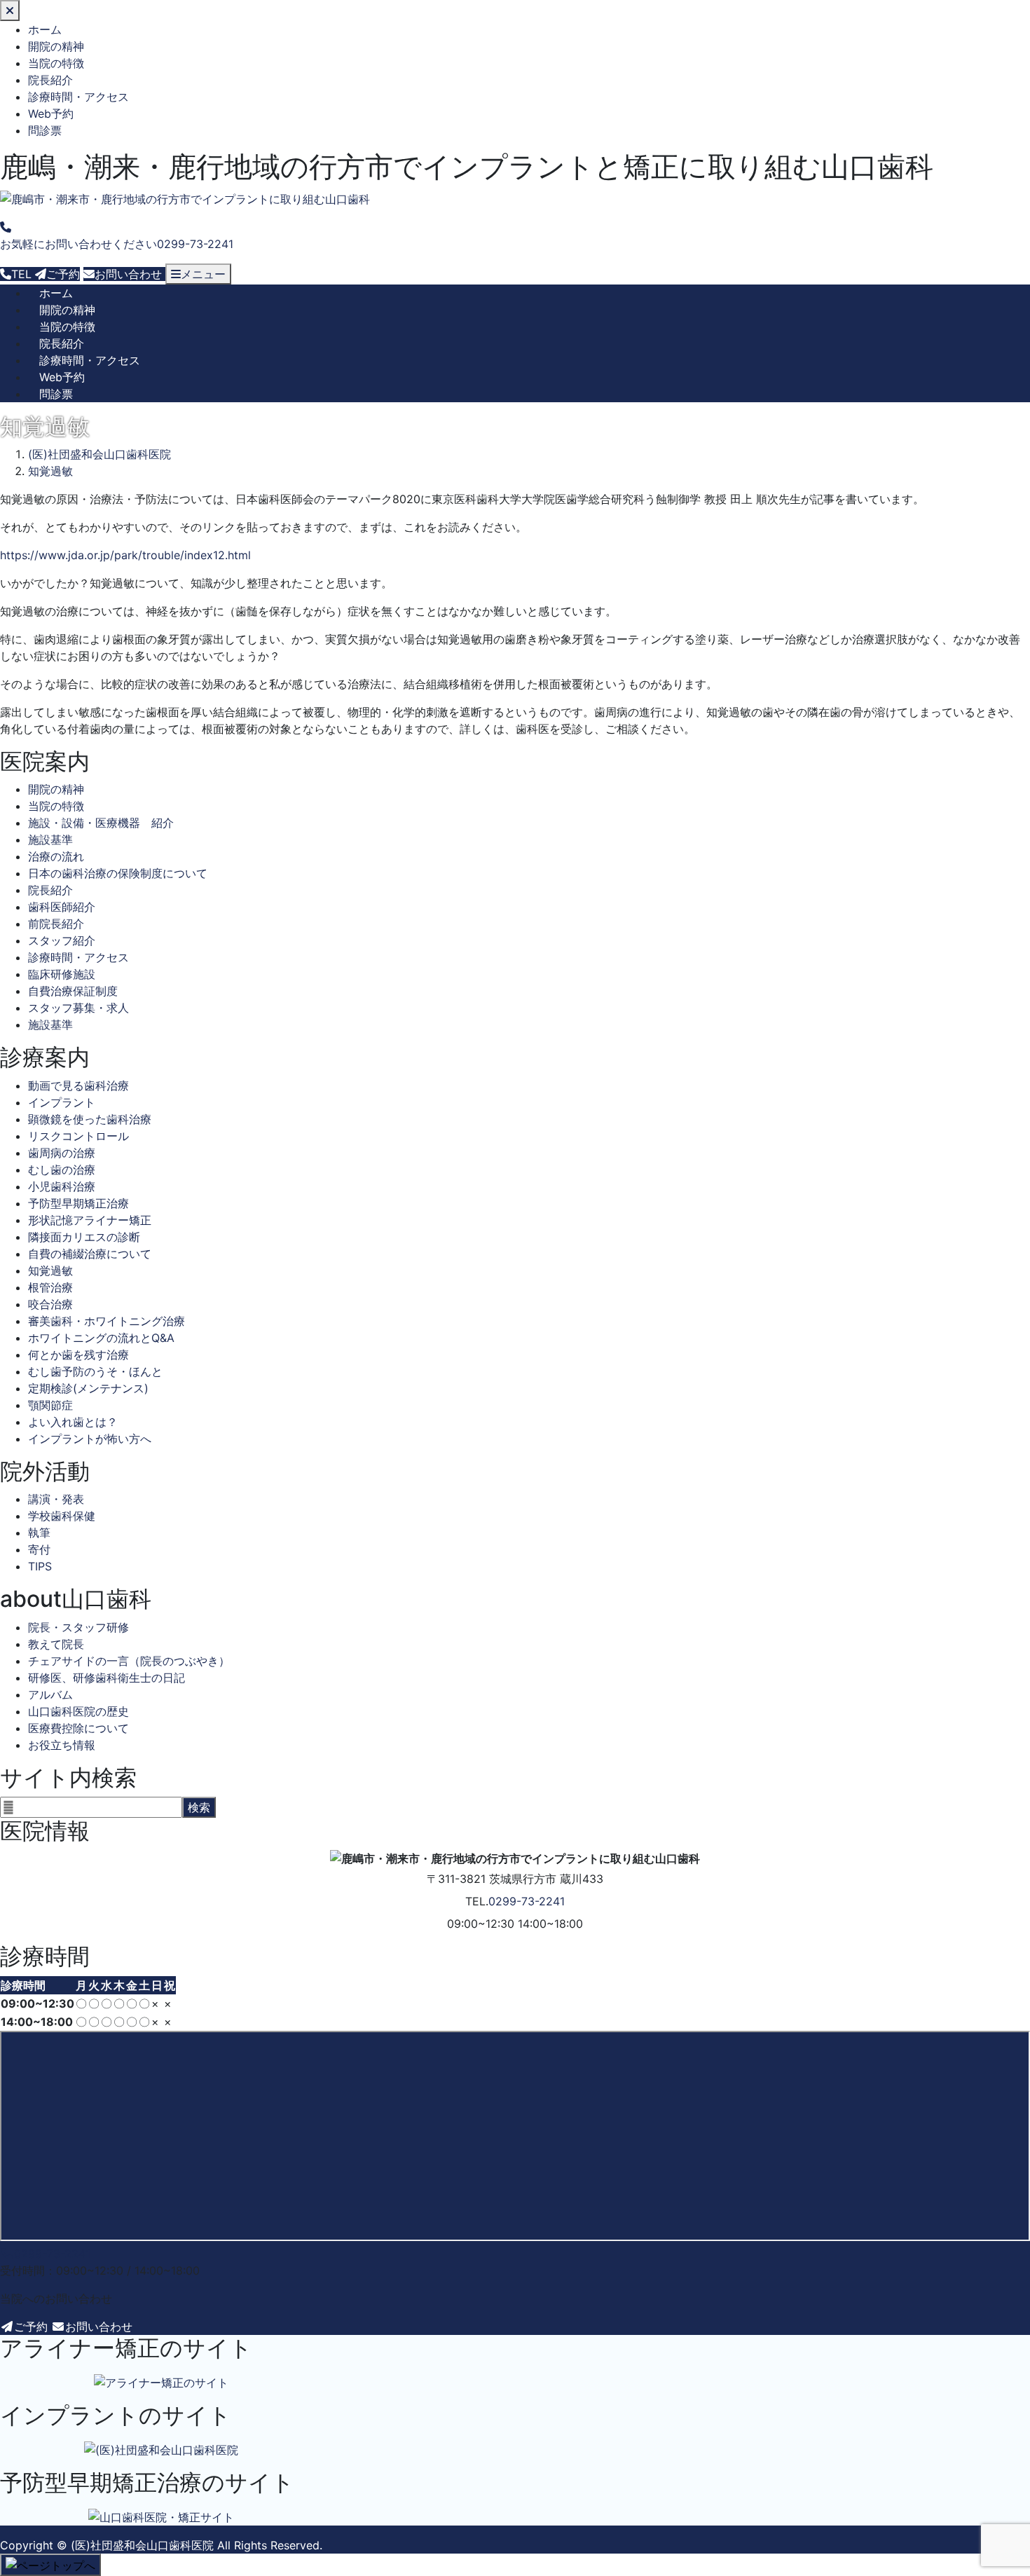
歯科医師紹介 (62, 907)
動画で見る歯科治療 (78, 1085)
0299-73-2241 (527, 1901)
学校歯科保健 (62, 1516)
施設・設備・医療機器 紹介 (101, 823)
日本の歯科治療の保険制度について (118, 873)
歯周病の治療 (62, 1153)
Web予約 (51, 114)
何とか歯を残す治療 (78, 1355)
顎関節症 (50, 1405)
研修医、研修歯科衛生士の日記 (107, 1678)
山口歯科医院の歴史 (78, 1711)
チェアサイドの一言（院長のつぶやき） (129, 1661)
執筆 (39, 1533)
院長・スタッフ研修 (78, 1627)
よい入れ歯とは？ (73, 1422)
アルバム (50, 1694)
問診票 (45, 130)
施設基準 (50, 840)
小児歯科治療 (62, 1186)
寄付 (39, 1549)
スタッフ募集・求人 (78, 1008)
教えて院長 (56, 1644)
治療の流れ (56, 856)
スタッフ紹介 (62, 940)
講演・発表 (56, 1499)
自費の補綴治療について (90, 1254)
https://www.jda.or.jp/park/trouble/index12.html (125, 555)
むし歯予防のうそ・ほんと (95, 1371)
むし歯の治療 (62, 1170)
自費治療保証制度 (73, 991)
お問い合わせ (99, 2327)
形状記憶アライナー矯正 (90, 1220)
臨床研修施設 (62, 974)
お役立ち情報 (62, 1745)
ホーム (45, 29)
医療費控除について (78, 1728)
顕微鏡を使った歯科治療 (90, 1119)
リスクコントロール (78, 1136)
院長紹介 (50, 80)
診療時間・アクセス (78, 97)
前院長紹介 (56, 924)
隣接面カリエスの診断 (84, 1237)
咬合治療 (50, 1304)
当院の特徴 (56, 63)
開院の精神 (56, 46)
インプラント (62, 1102)
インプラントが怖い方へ (90, 1439)
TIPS (40, 1566)
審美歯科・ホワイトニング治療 (107, 1321)
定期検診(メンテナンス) (88, 1388)
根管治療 (50, 1287)
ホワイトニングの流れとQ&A (101, 1338)
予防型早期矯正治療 (78, 1203)
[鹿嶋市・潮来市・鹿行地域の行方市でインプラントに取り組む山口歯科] (185, 199)
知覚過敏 (50, 1270)
